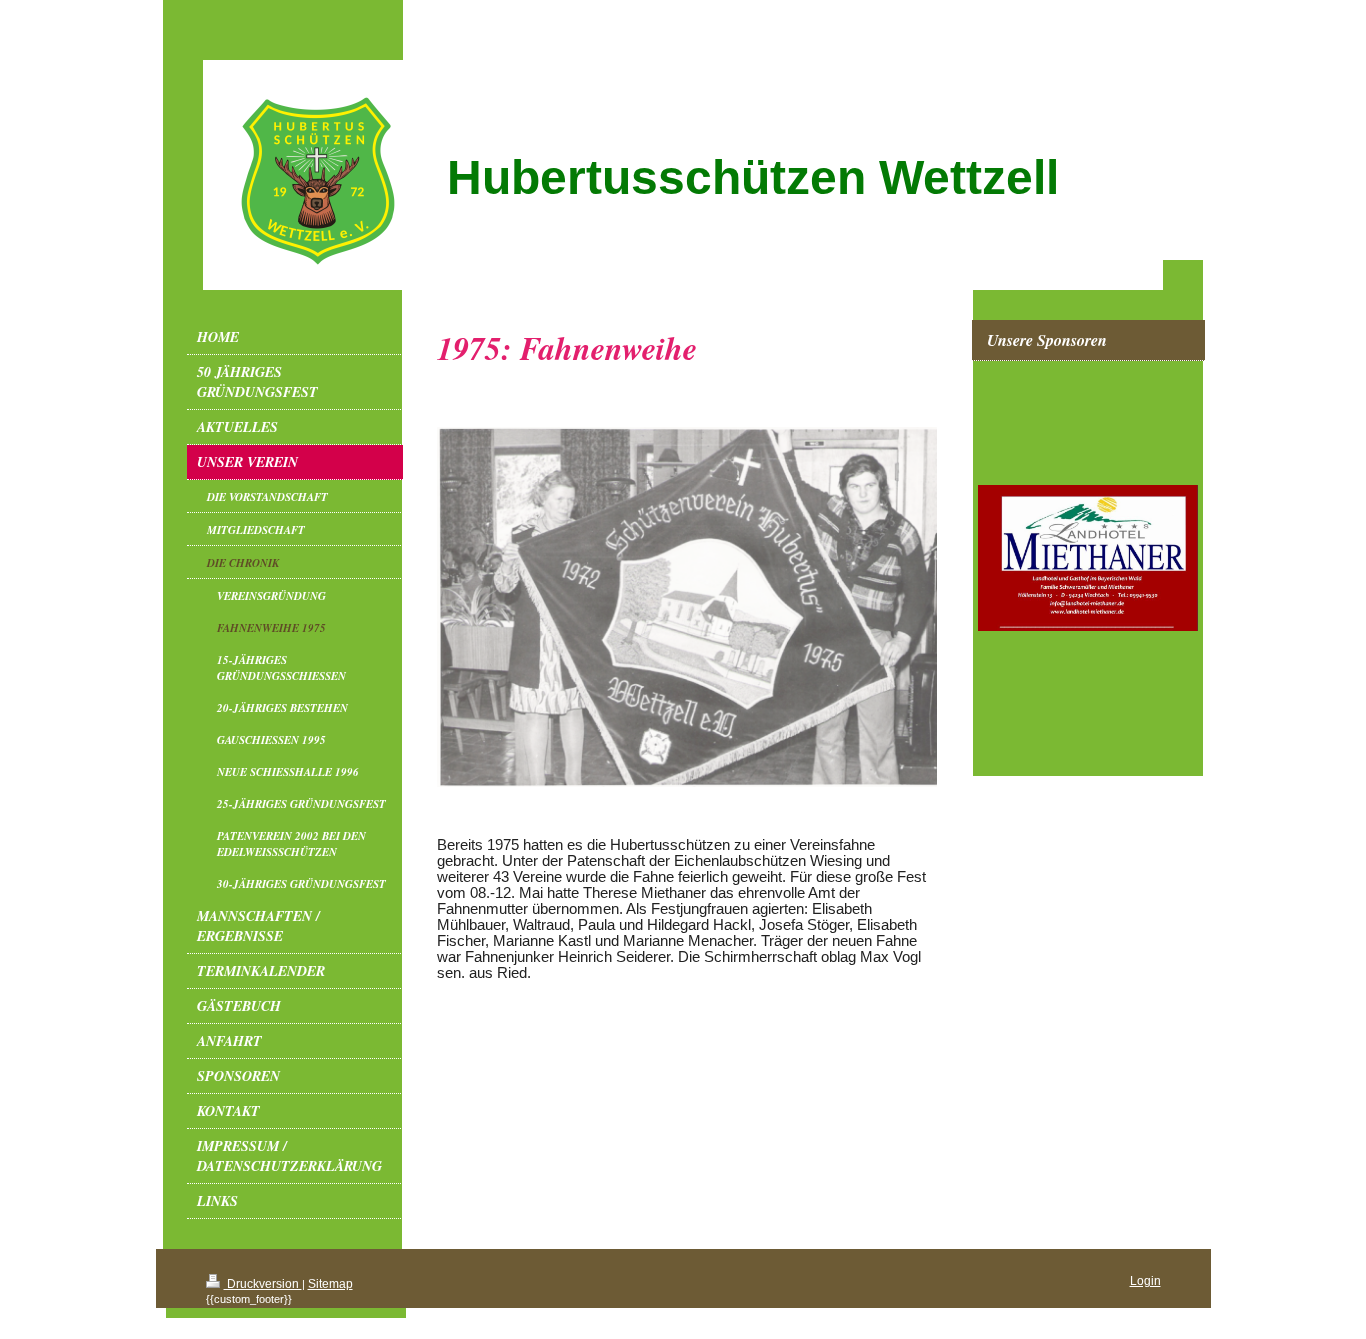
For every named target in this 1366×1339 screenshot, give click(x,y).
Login (1145, 1281)
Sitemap (330, 1284)
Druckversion (263, 1284)
